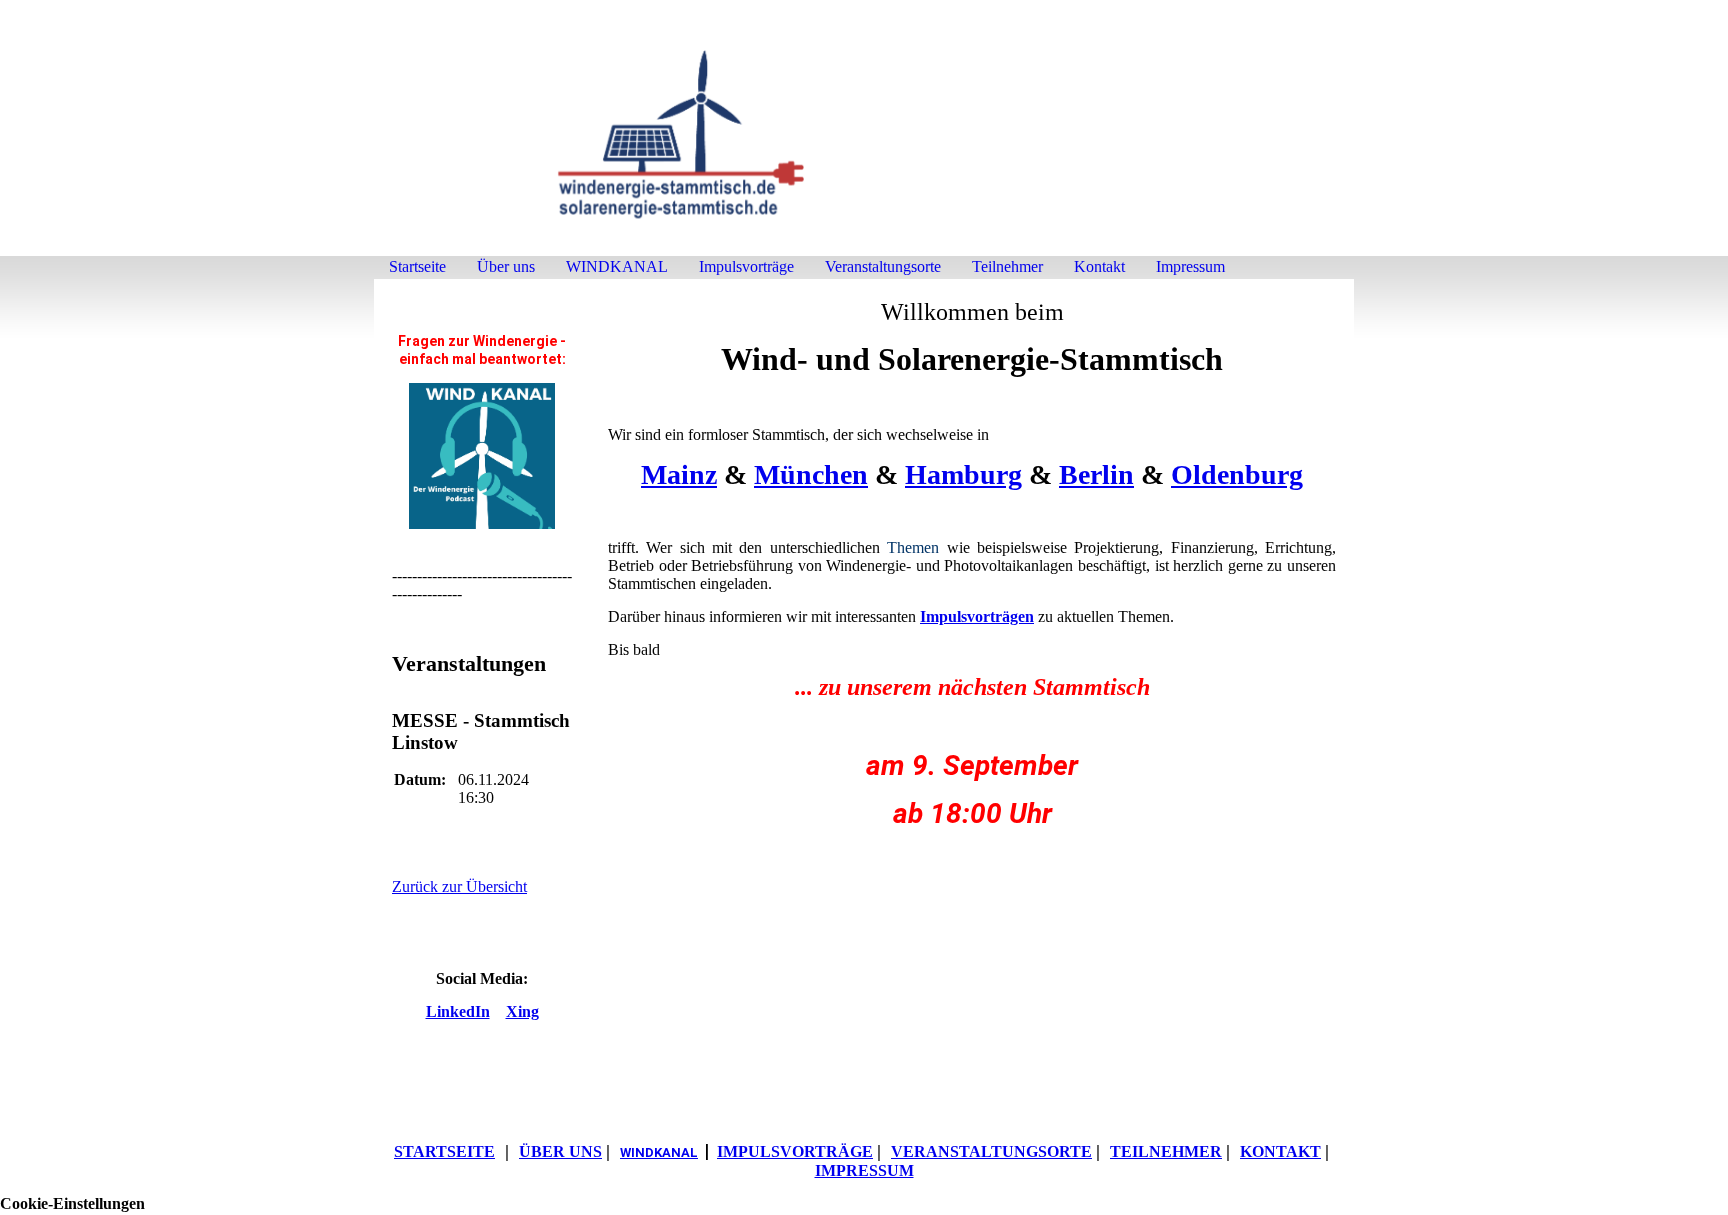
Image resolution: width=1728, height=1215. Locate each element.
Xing (522, 1011)
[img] (864, 137)
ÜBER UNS (560, 1151)
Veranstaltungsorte (883, 266)
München (811, 474)
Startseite (417, 266)
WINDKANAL (617, 266)
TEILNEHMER (1166, 1151)
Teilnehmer (1007, 266)
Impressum (1190, 266)
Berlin (1096, 474)
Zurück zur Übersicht (459, 886)
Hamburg (963, 474)
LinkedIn (458, 1011)
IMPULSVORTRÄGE (795, 1151)
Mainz (679, 474)
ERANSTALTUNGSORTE (991, 1151)
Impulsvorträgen (977, 616)
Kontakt (1099, 266)
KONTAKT (1280, 1151)
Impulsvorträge (746, 266)
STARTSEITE (444, 1151)
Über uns (506, 266)
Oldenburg (1237, 474)
